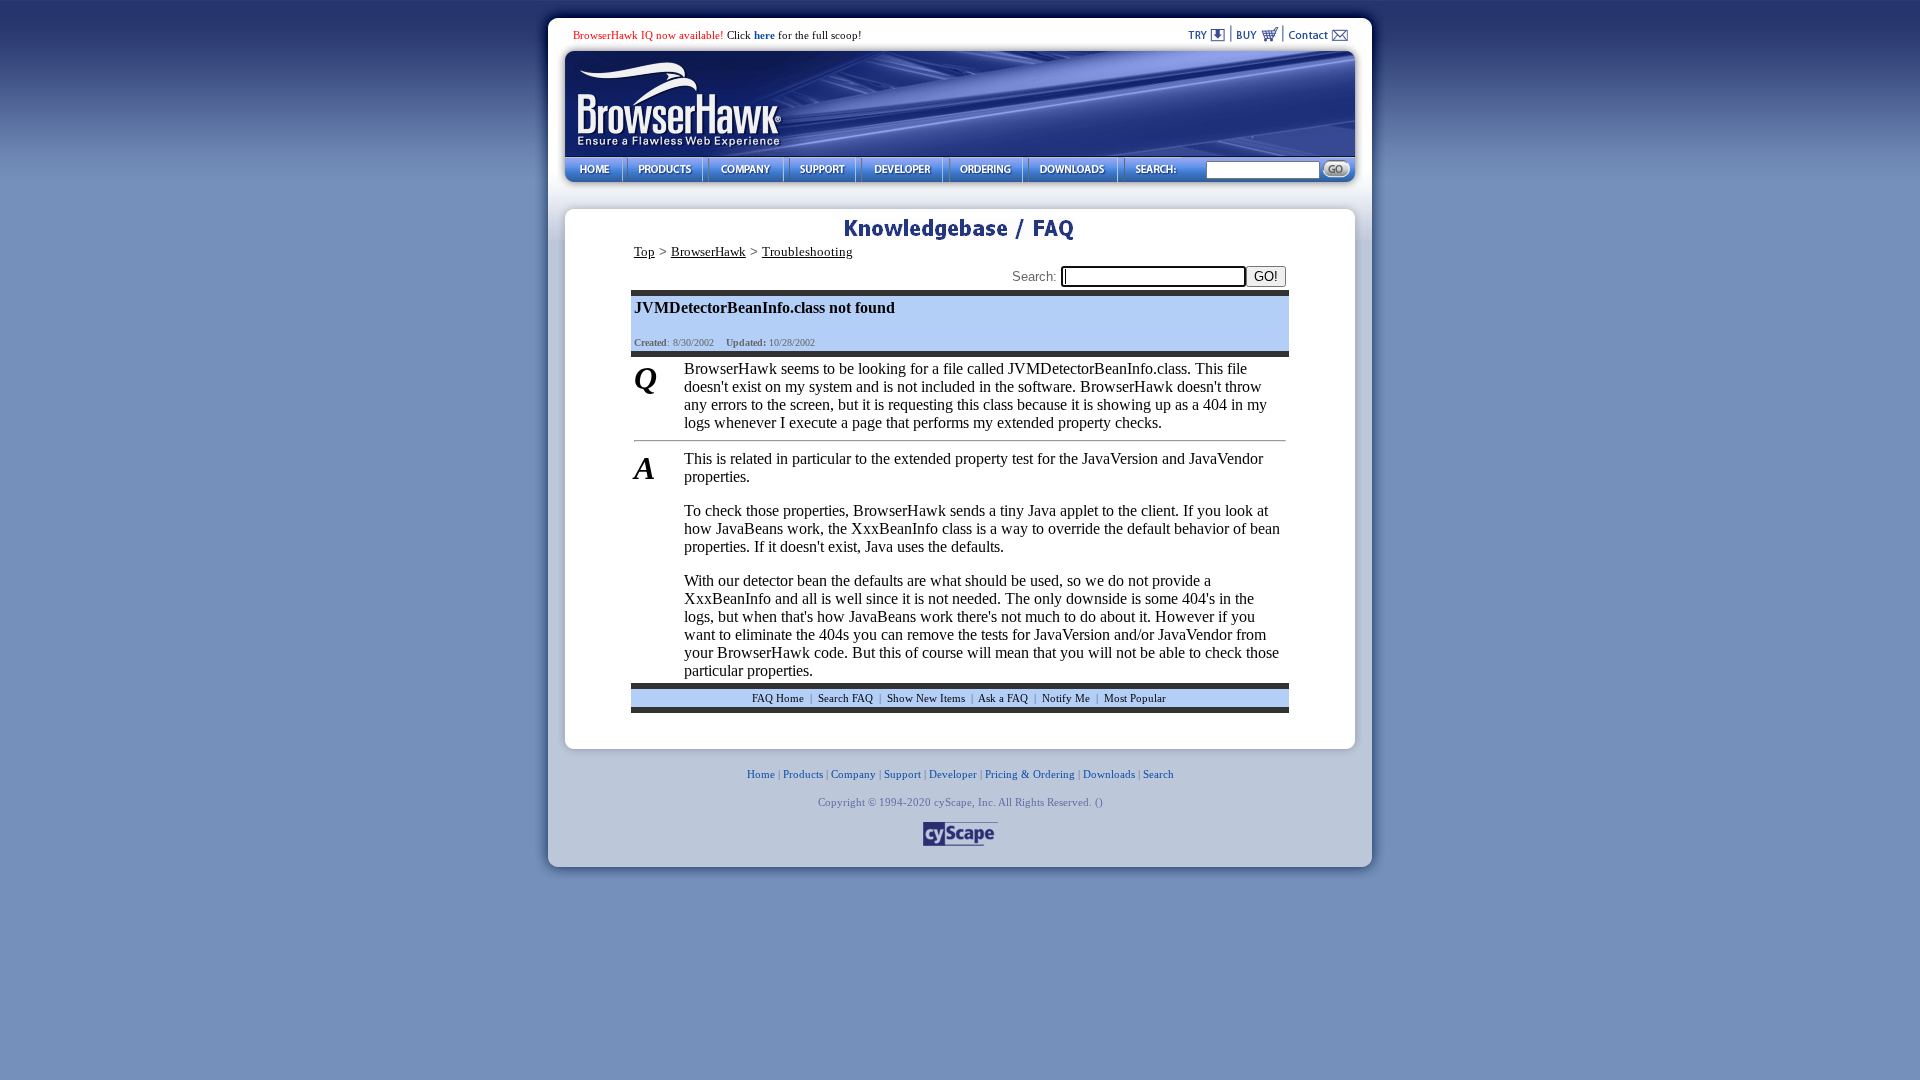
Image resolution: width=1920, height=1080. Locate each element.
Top (644, 251)
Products (803, 774)
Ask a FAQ (1003, 698)
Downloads (1109, 774)
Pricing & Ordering (1030, 774)
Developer (953, 774)
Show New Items (926, 698)
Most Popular (1135, 698)
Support (902, 774)
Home (761, 774)
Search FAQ (845, 698)
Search (1158, 774)
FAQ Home (778, 698)
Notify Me (1066, 698)
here (764, 35)
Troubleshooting (807, 251)
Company (853, 774)
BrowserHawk (708, 251)
